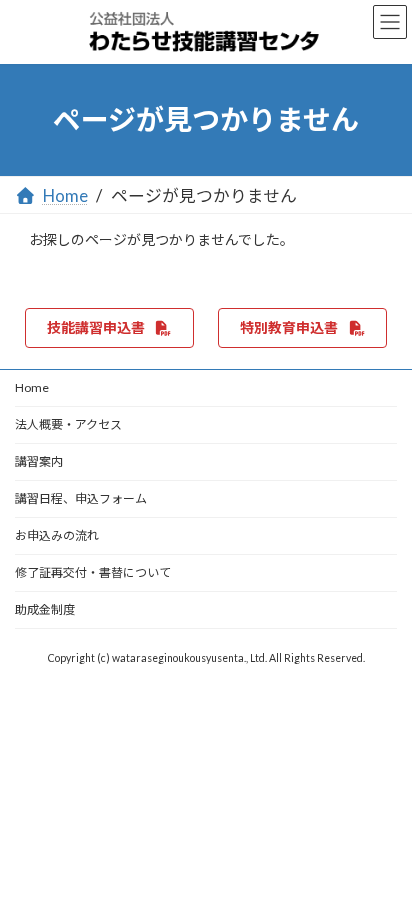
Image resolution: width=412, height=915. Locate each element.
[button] (109, 328)
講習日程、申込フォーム (81, 498)
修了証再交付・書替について (93, 572)
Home (32, 387)
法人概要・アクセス (68, 424)
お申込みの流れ (57, 535)
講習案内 (39, 461)
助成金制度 (45, 609)
